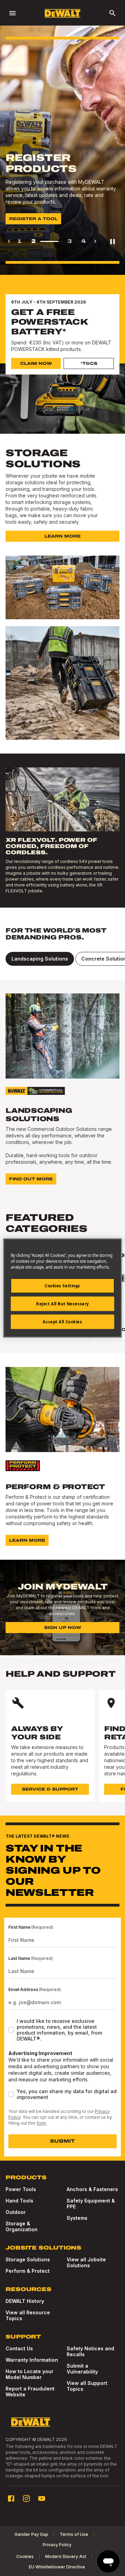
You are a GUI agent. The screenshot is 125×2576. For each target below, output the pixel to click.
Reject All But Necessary (62, 1304)
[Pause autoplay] (112, 241)
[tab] (40, 959)
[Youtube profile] (42, 2498)
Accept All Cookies (62, 1322)
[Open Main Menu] (12, 13)
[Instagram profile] (26, 2498)
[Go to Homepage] (62, 13)
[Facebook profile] (11, 2498)
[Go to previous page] (9, 241)
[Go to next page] (95, 241)
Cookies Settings (62, 1286)
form (41, 2123)
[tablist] (62, 959)
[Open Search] (112, 13)
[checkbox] (11, 2030)
